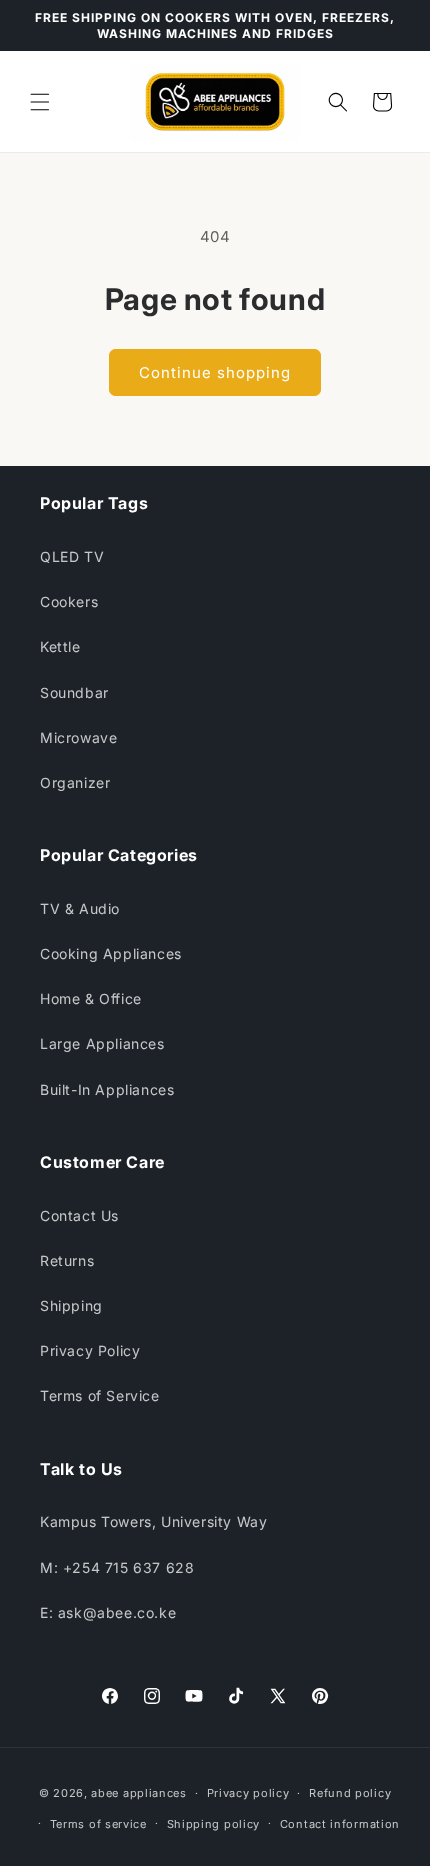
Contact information (340, 1824)
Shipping (71, 1305)
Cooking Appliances (111, 953)
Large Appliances (102, 1043)
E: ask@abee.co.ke (108, 1612)
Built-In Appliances (107, 1089)
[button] (40, 102)
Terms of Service (100, 1395)
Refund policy (350, 1793)
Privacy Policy (90, 1350)
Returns (67, 1260)
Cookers (69, 601)
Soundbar (74, 692)
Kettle (60, 646)
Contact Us (79, 1215)
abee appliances (139, 1793)
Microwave (78, 737)
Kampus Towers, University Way (153, 1521)
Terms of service (98, 1824)
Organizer (75, 782)
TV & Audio (80, 908)
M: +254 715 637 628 (117, 1567)
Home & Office (91, 998)
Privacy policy (248, 1793)
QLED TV (72, 556)
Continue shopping (215, 372)
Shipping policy (214, 1824)
